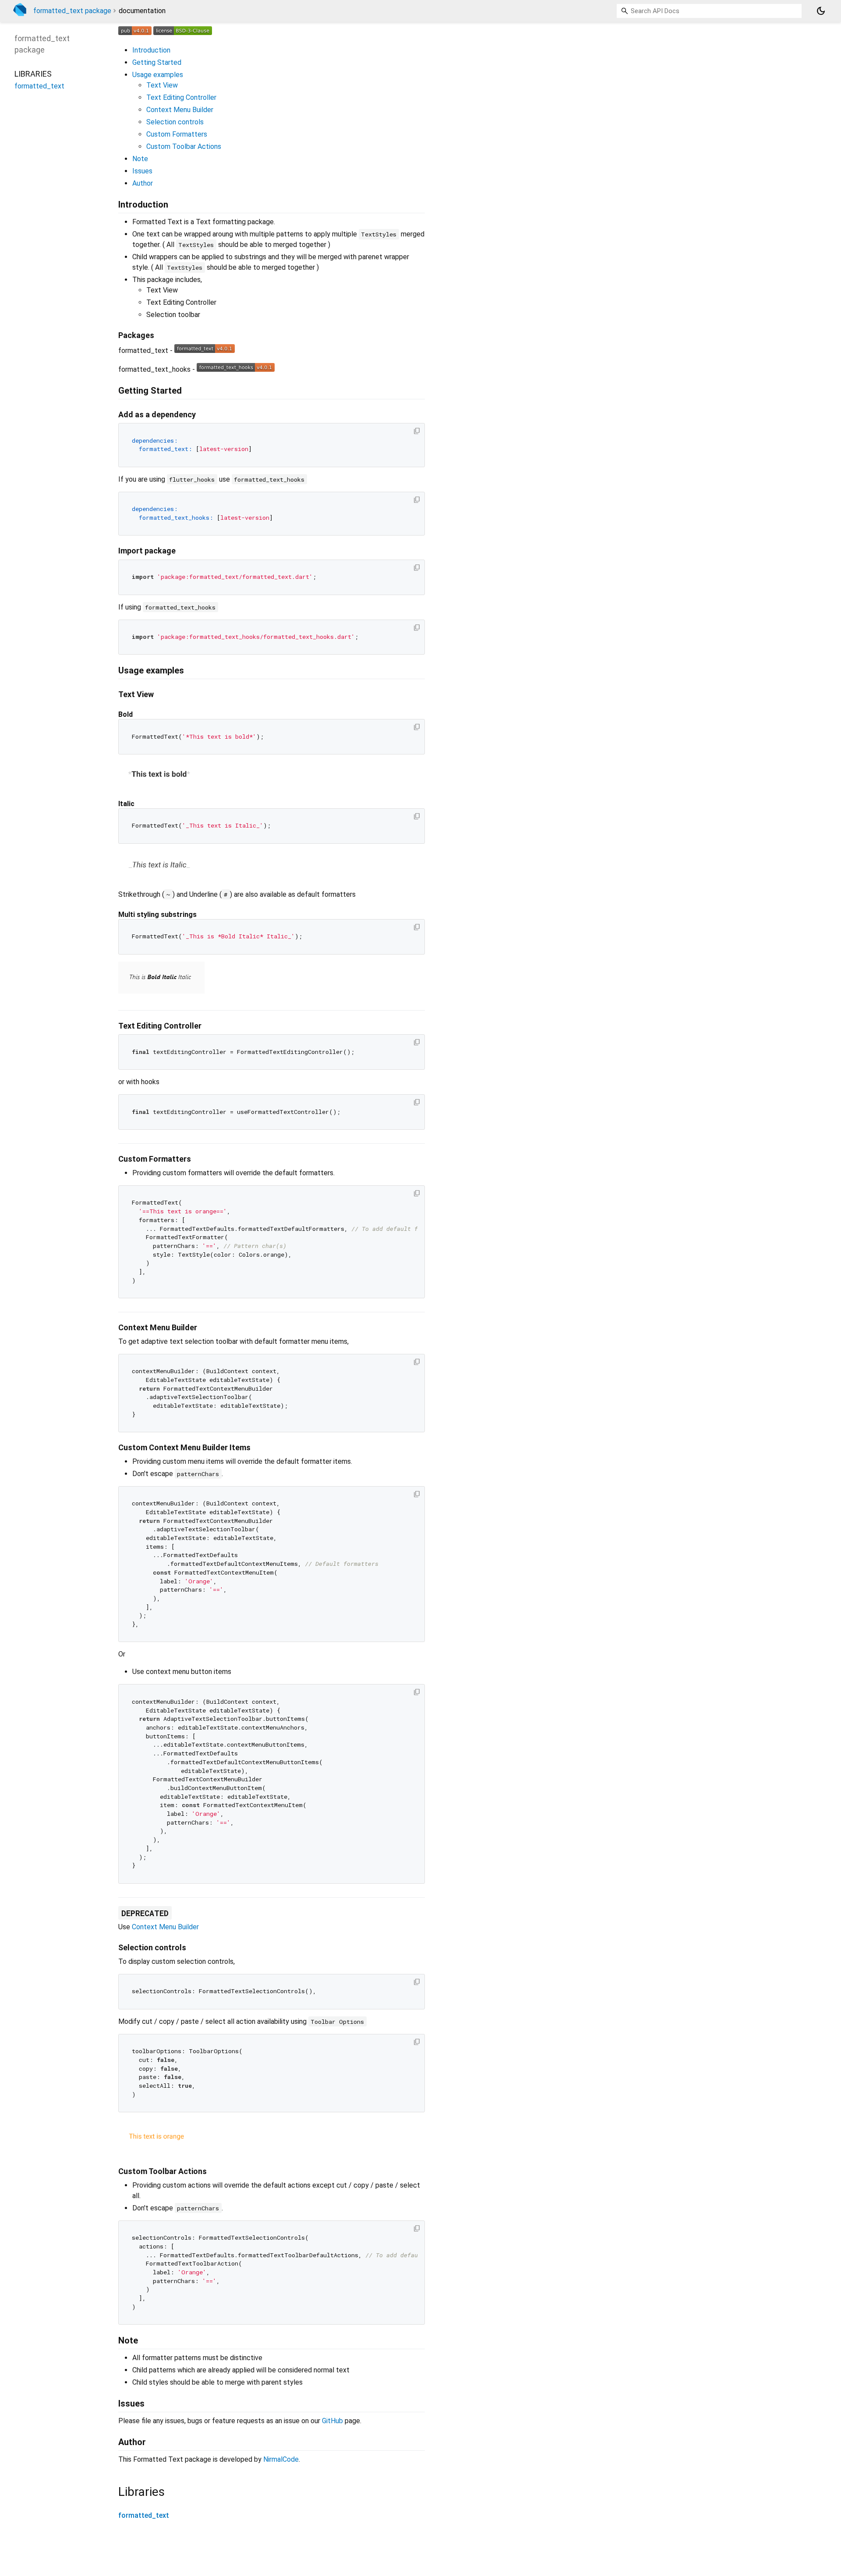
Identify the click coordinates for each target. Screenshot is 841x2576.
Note (140, 159)
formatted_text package (72, 11)
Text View (162, 85)
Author (143, 183)
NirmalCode (281, 2459)
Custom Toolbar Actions (184, 146)
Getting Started (157, 62)
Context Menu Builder (180, 110)
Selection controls (175, 122)
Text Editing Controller (181, 97)
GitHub (332, 2421)
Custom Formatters (177, 134)
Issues (142, 171)
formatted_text (144, 2515)
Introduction (151, 50)
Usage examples (158, 75)
